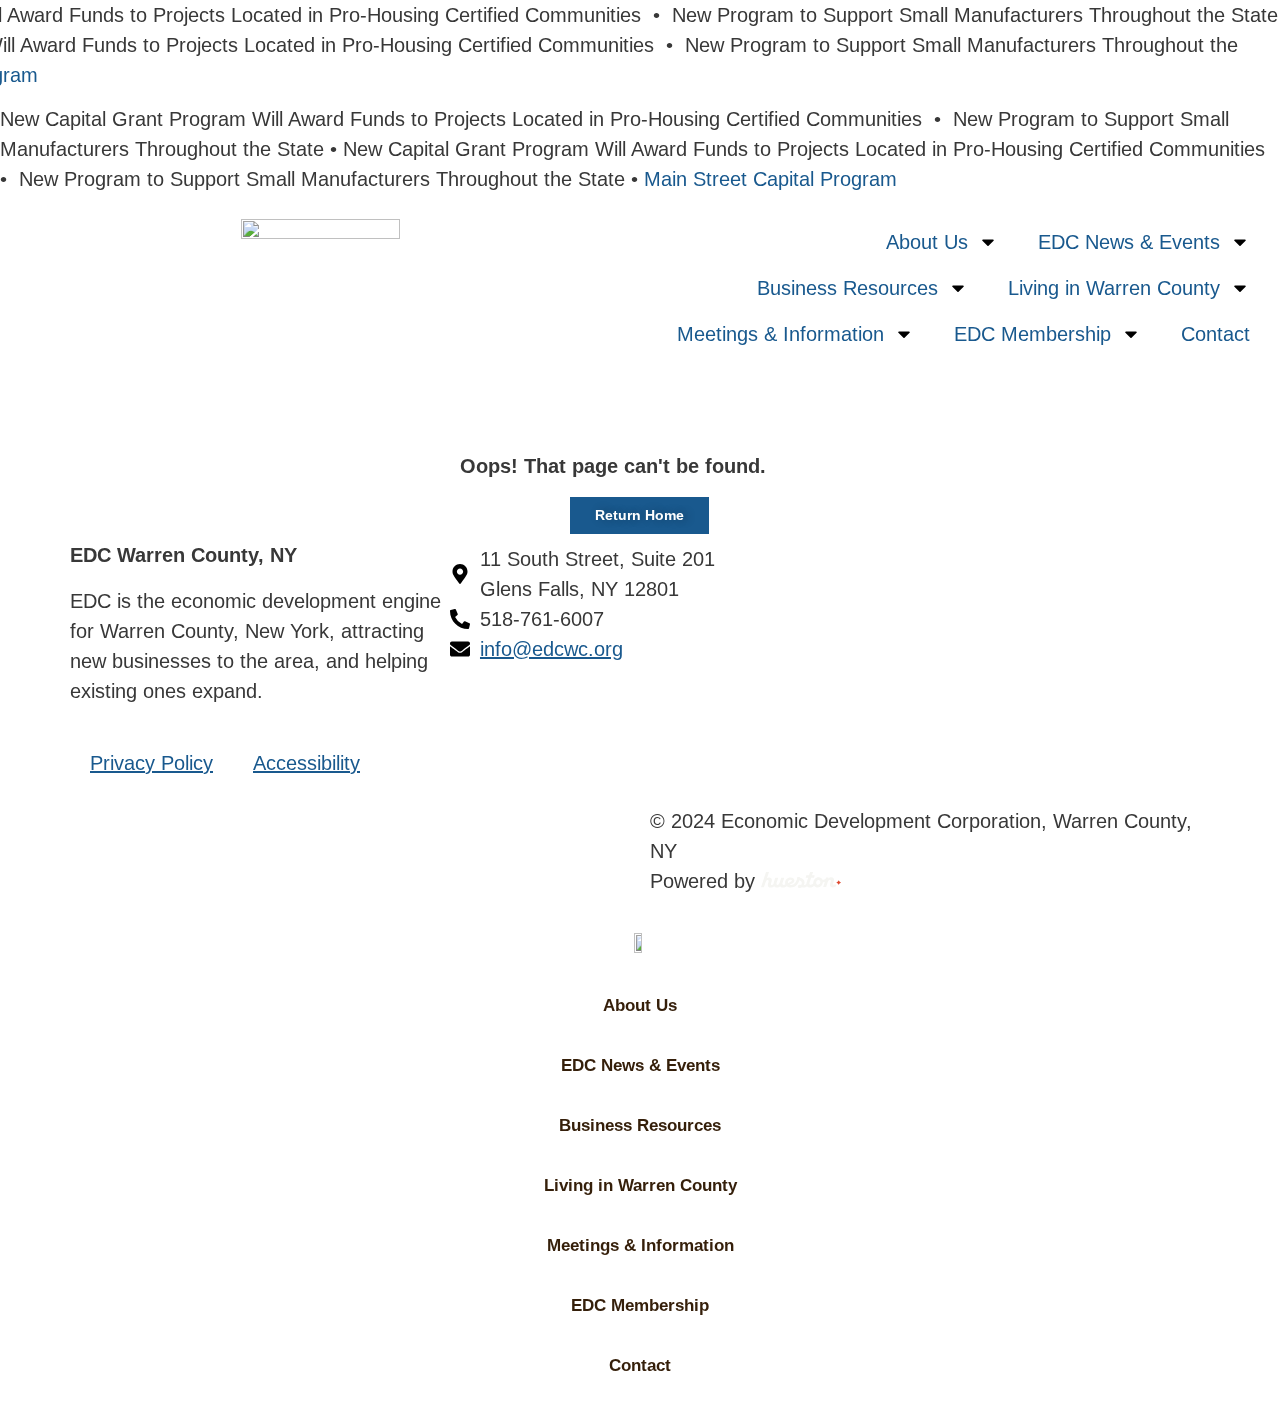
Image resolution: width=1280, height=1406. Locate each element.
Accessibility (306, 763)
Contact (1215, 334)
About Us (927, 242)
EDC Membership (1032, 334)
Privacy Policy (151, 763)
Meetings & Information (780, 334)
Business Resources (847, 288)
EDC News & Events (1129, 242)
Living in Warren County (1114, 288)
